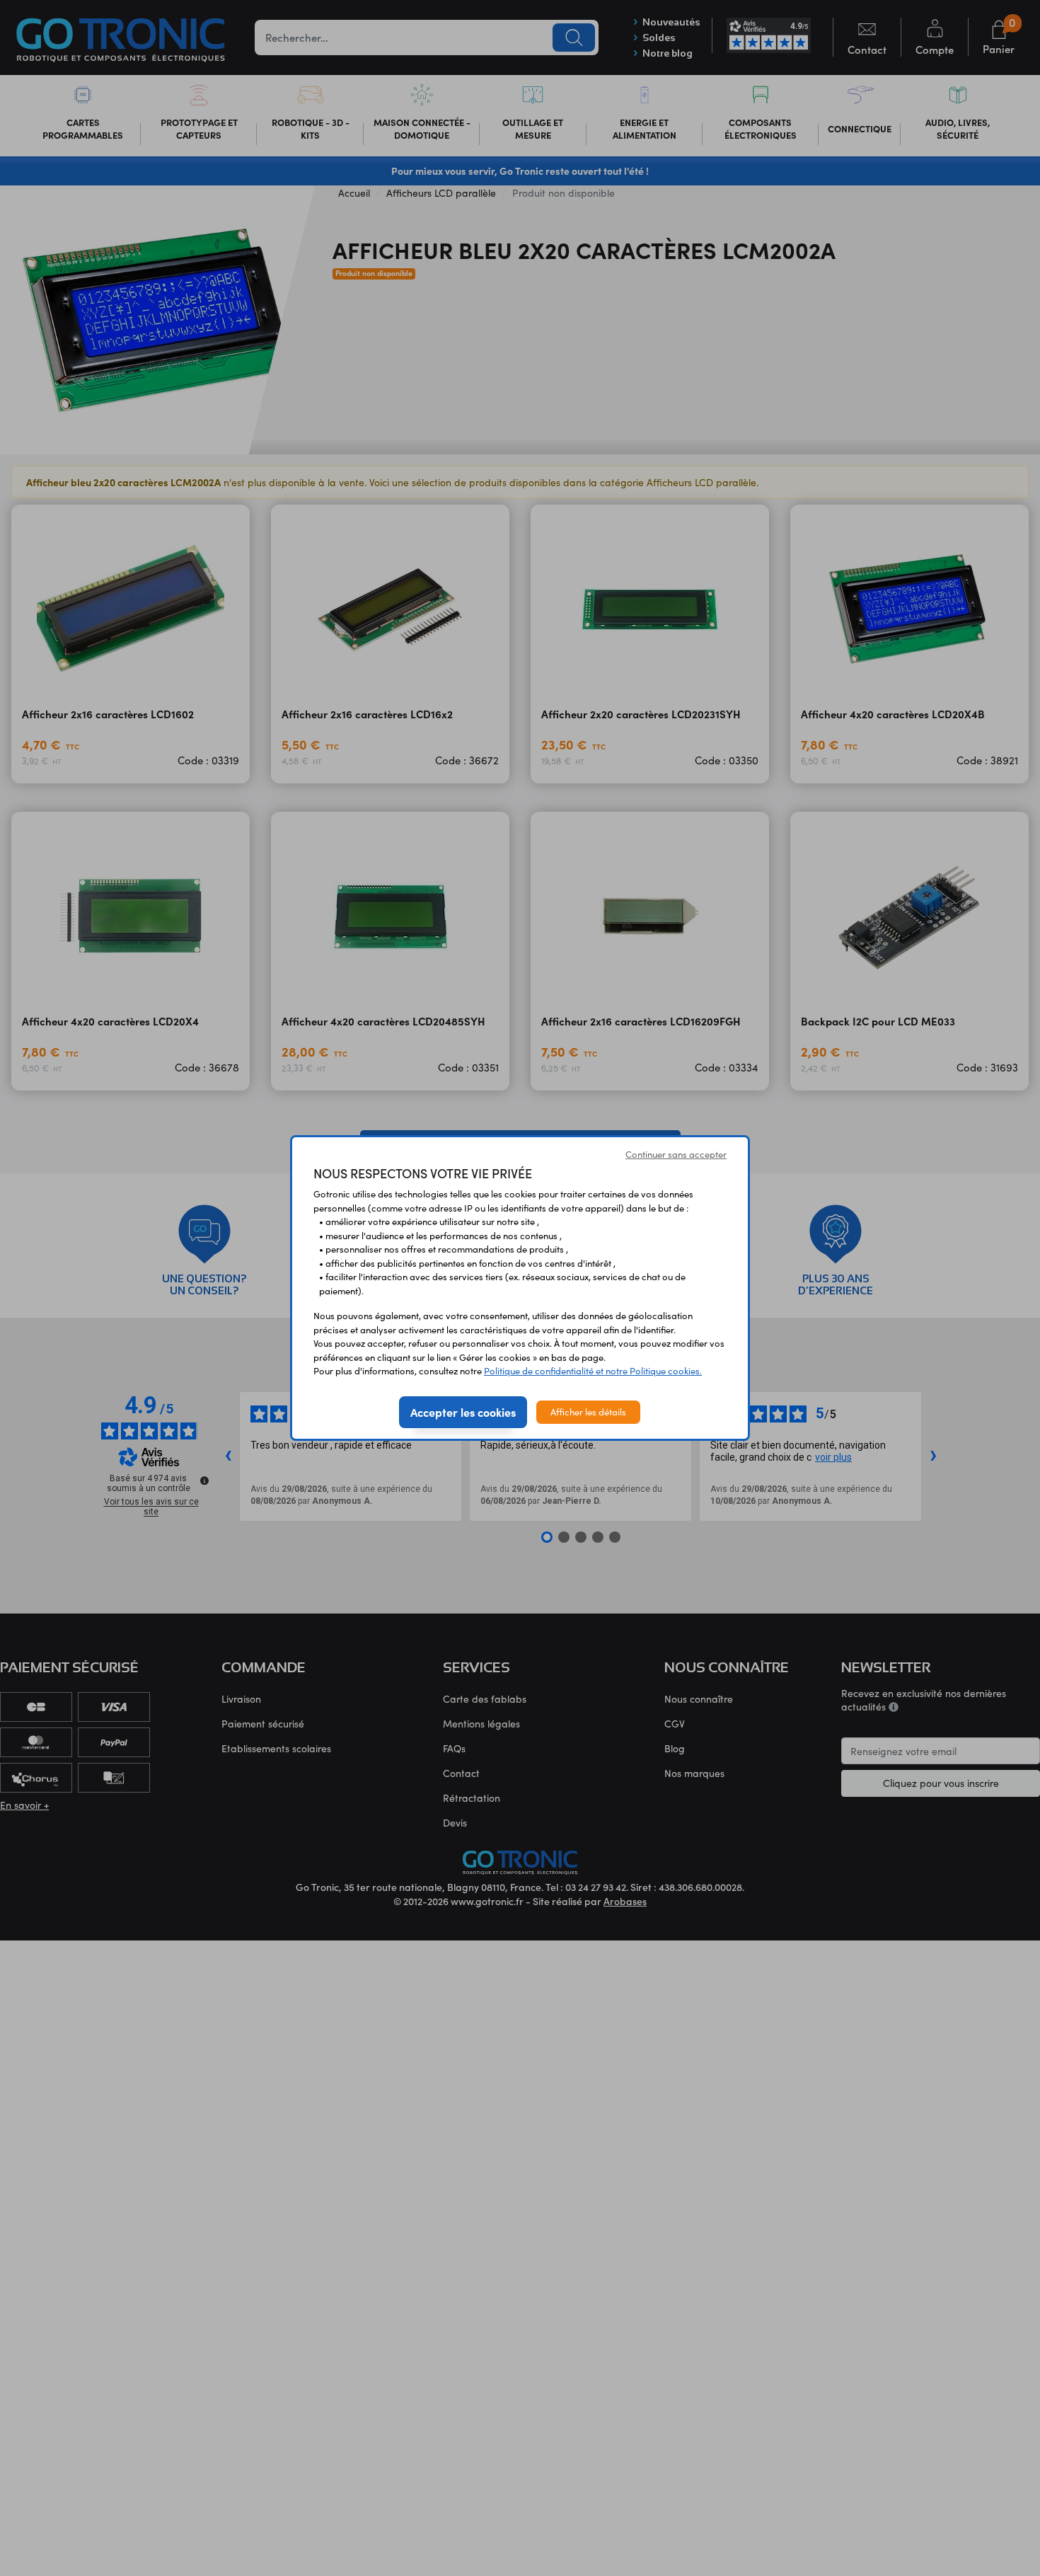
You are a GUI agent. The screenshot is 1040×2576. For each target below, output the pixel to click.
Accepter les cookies (463, 1412)
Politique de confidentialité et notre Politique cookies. (593, 1371)
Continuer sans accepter (676, 1154)
